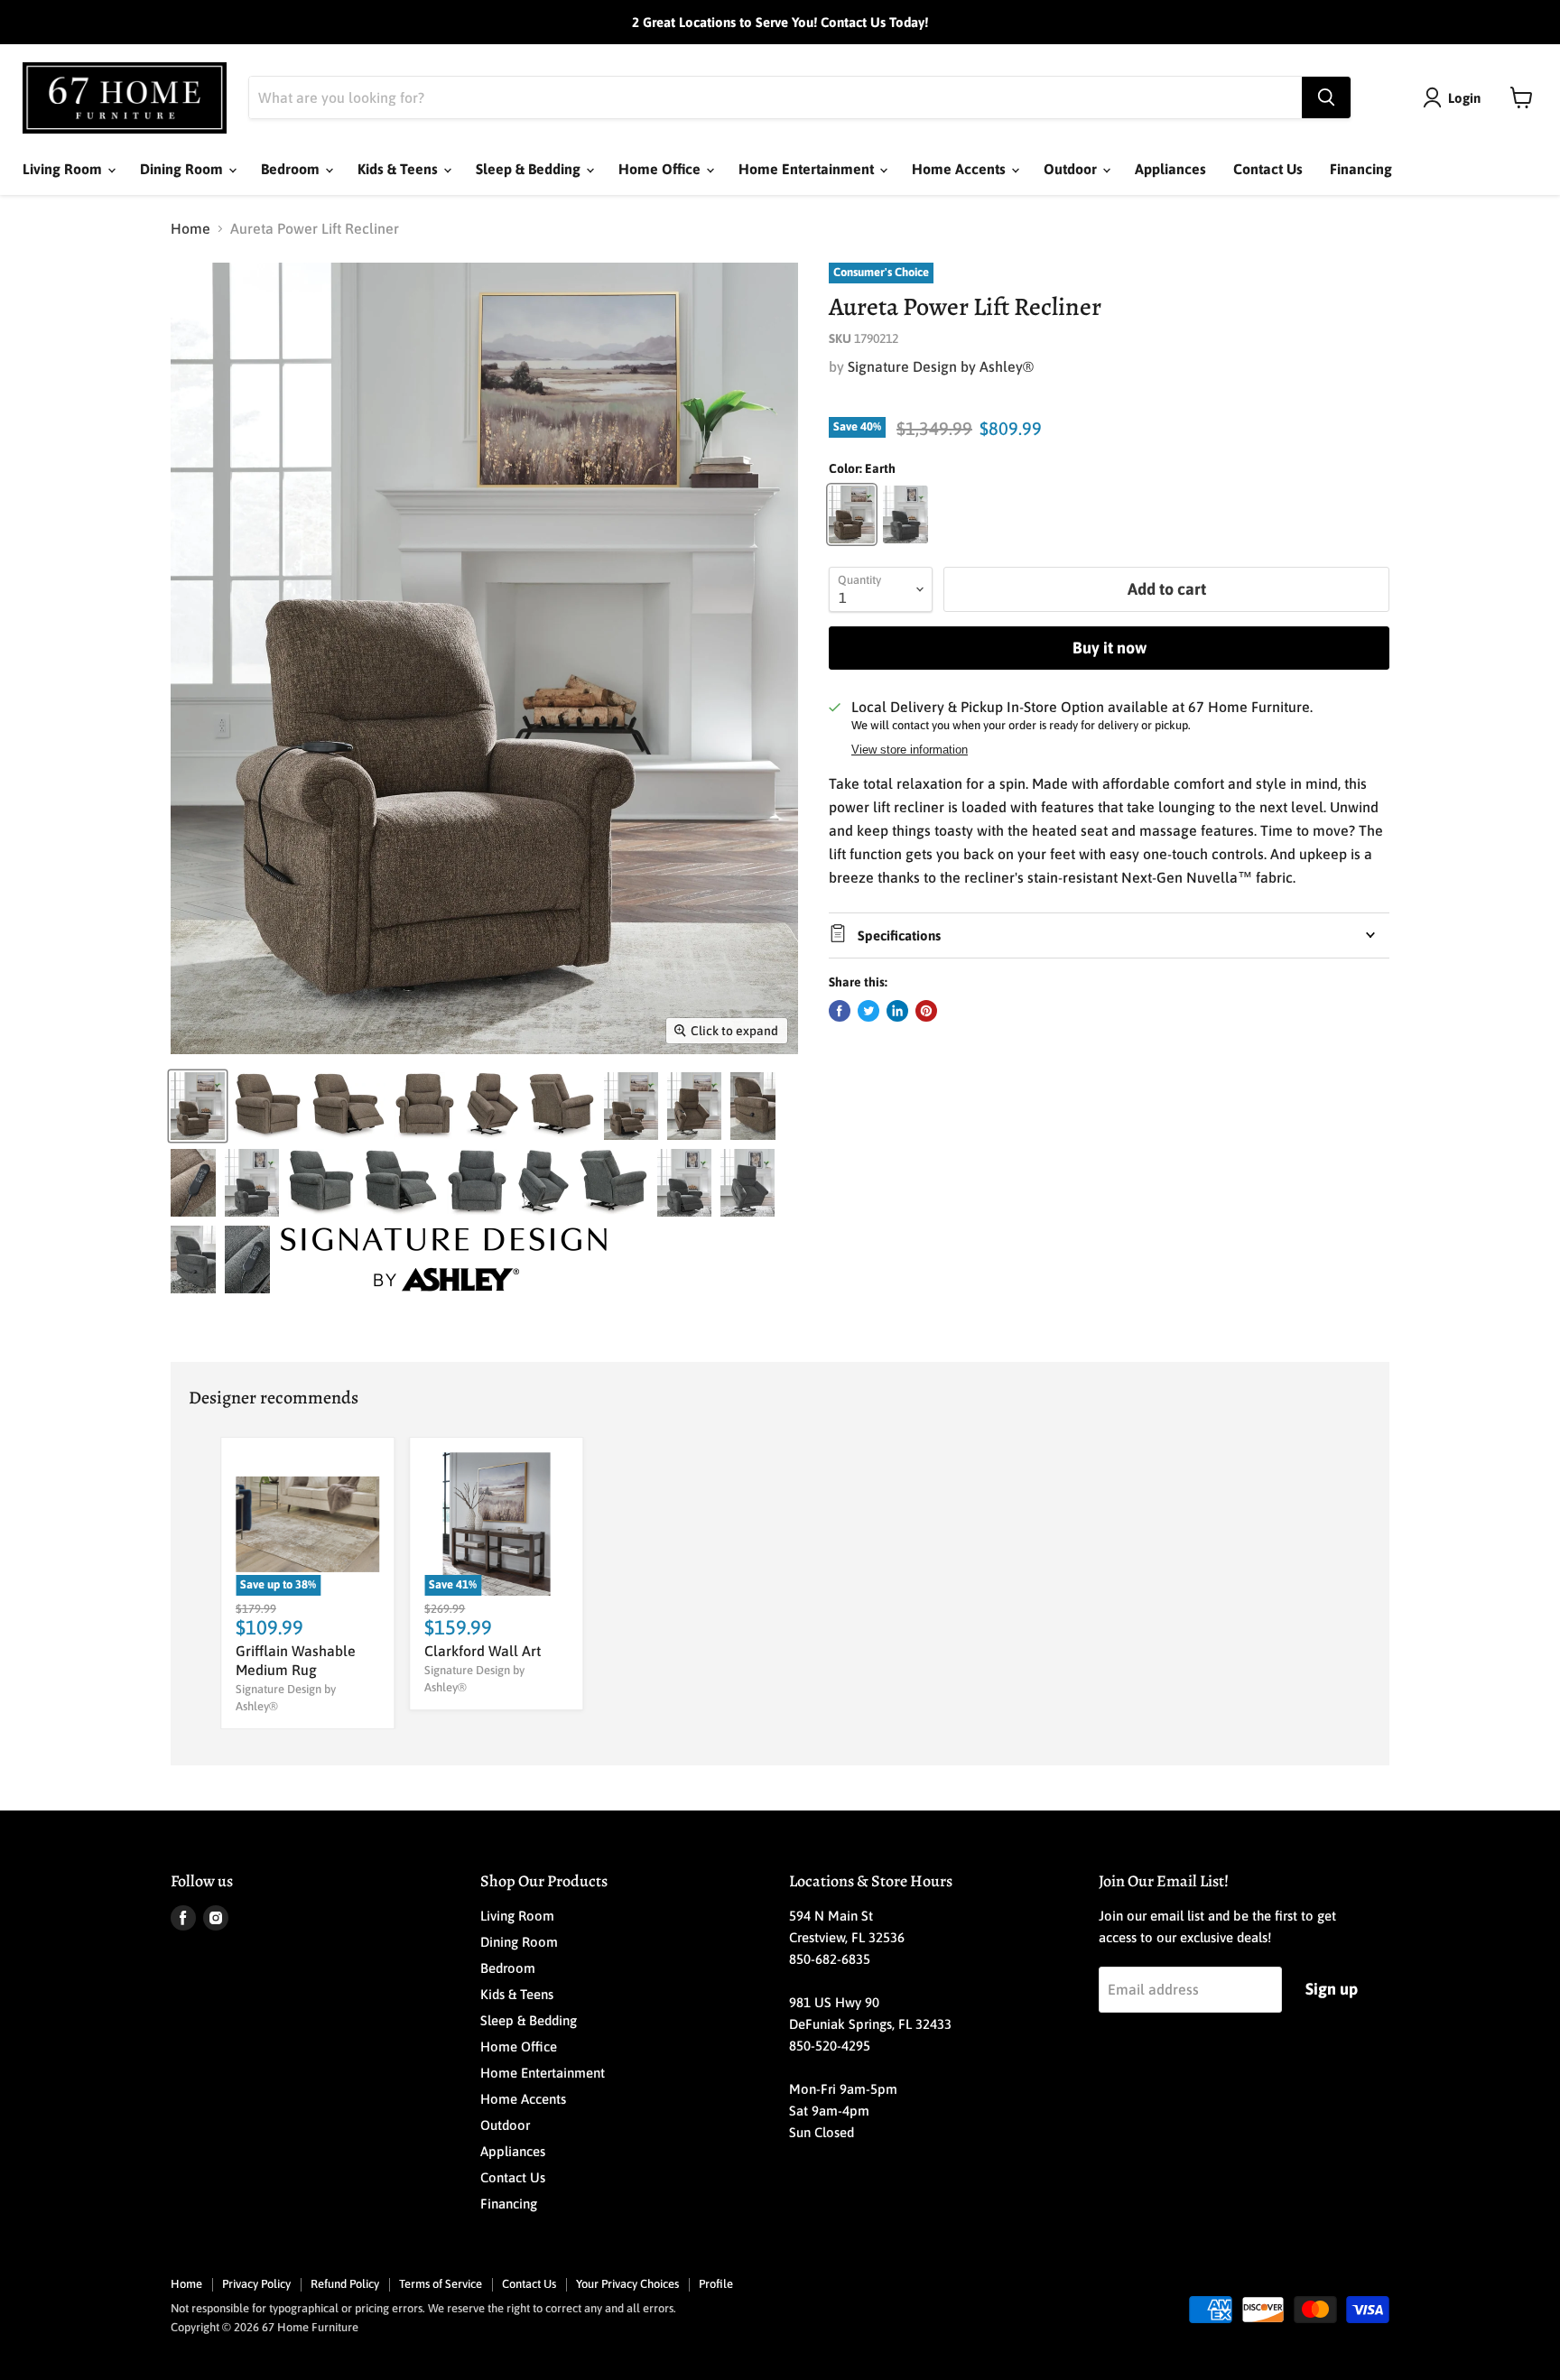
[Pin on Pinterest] (926, 1011)
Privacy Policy (256, 2284)
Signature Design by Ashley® (941, 366)
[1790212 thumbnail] (198, 1106)
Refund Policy (345, 2284)
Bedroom (292, 169)
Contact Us (1268, 169)
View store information (910, 750)
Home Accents (961, 169)
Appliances (1170, 169)
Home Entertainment (808, 169)
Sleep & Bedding (530, 169)
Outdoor (1072, 169)
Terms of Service (441, 2284)
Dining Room (183, 169)
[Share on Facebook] (840, 1011)
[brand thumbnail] (444, 1259)
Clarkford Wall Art (483, 1651)
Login (1464, 98)
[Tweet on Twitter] (868, 1011)
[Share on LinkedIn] (897, 1011)
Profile (716, 2284)
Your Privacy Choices (627, 2284)
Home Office (661, 169)
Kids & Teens (399, 169)
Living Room (64, 169)
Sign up (1332, 1989)
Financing (1361, 169)
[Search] (1326, 97)
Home (190, 228)
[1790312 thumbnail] (252, 1183)
